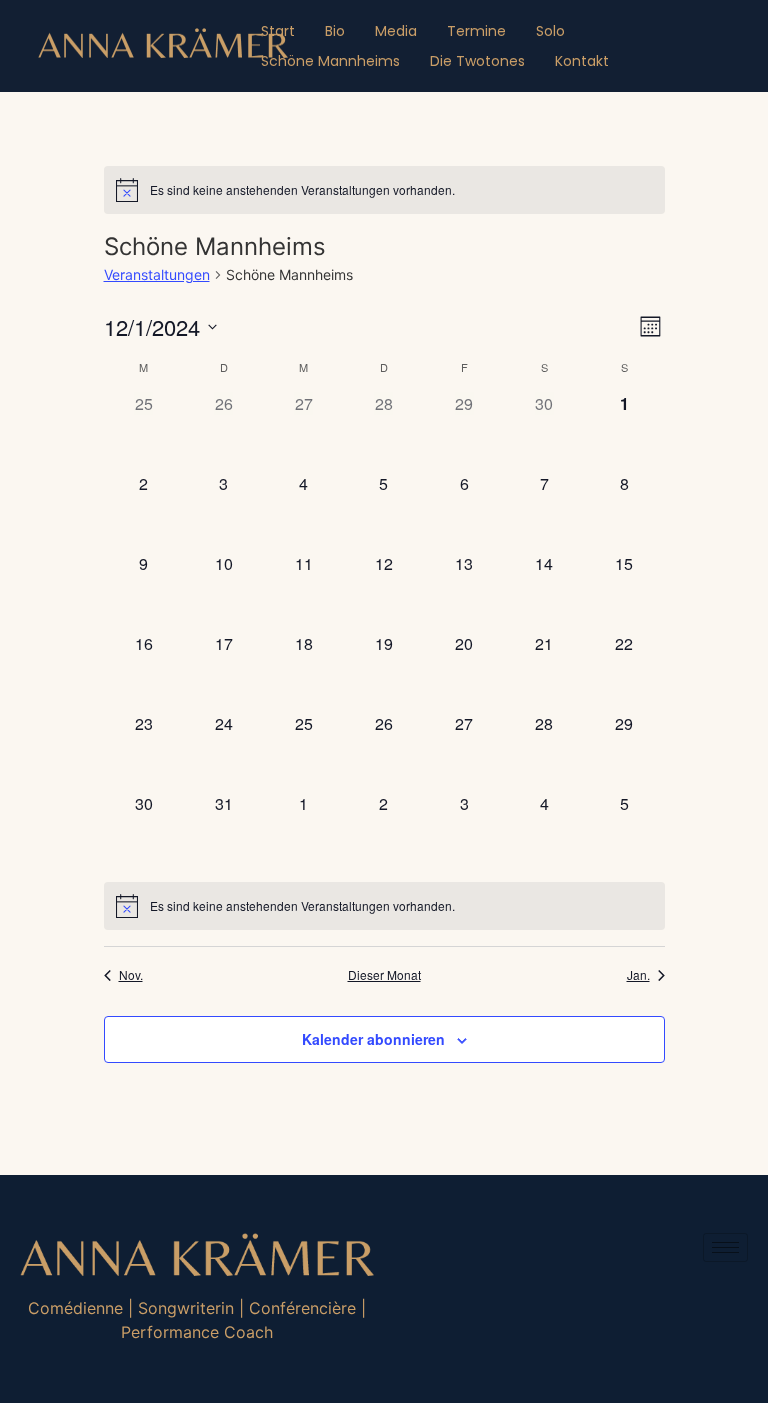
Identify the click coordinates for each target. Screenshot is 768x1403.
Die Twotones (477, 61)
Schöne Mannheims (330, 61)
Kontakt (582, 61)
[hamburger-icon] (725, 1247)
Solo (550, 31)
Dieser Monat (384, 975)
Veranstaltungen (157, 274)
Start (278, 31)
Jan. (638, 975)
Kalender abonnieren (373, 1039)
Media (396, 31)
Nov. (131, 975)
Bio (335, 31)
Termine (476, 31)
